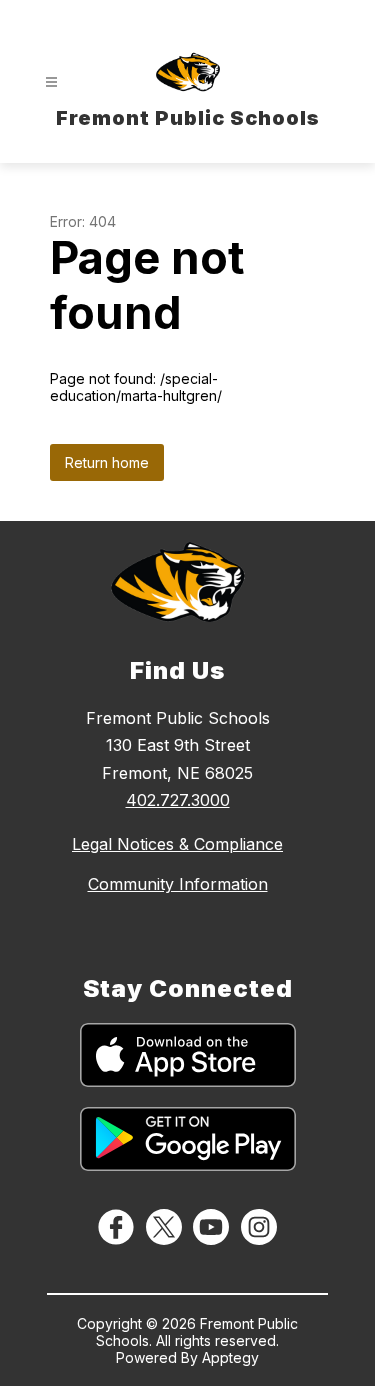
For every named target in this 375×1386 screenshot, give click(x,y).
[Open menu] (51, 82)
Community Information (178, 884)
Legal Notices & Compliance (177, 844)
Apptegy (230, 1357)
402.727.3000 (178, 800)
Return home (107, 462)
